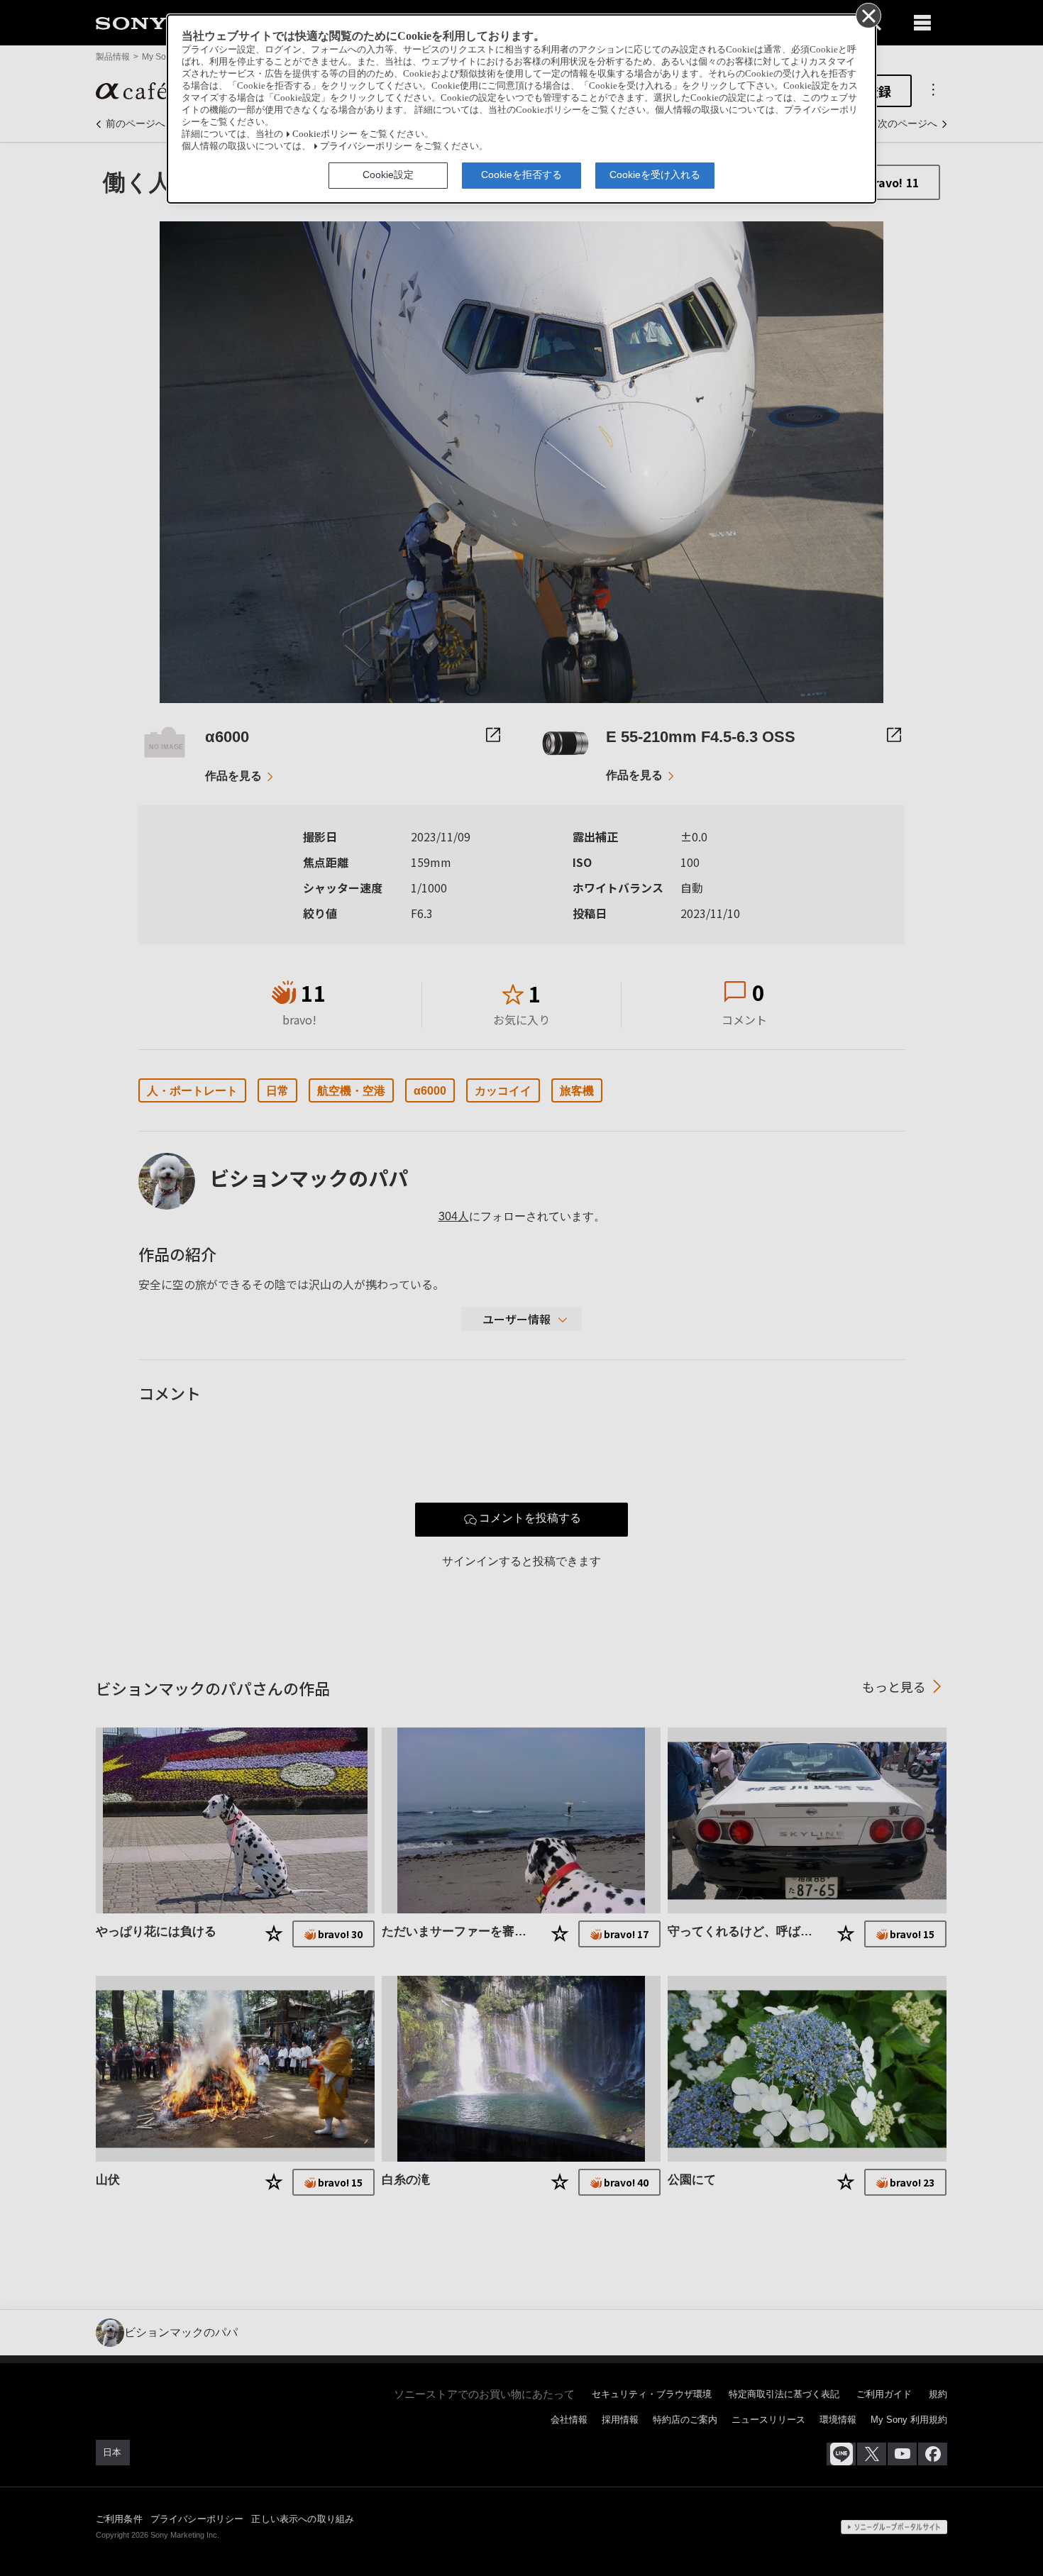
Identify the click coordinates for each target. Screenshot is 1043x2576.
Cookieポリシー (325, 134)
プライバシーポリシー (366, 146)
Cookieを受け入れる (655, 175)
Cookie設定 (388, 175)
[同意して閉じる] (868, 15)
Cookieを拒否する (521, 175)
